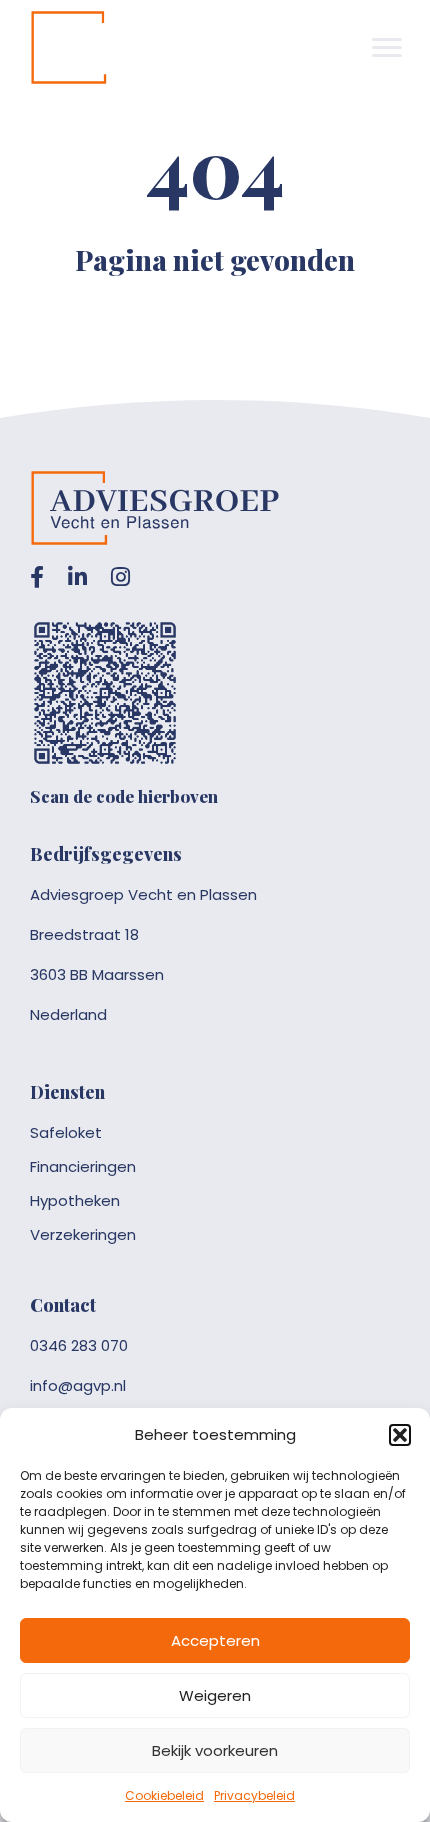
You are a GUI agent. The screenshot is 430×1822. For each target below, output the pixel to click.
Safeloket (66, 1132)
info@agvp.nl (78, 1385)
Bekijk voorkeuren (215, 1750)
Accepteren (215, 1640)
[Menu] (387, 48)
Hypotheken (75, 1200)
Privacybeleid (254, 1795)
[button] (400, 1435)
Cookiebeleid (164, 1795)
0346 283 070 (79, 1345)
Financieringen (83, 1166)
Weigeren (215, 1695)
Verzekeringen (83, 1234)
